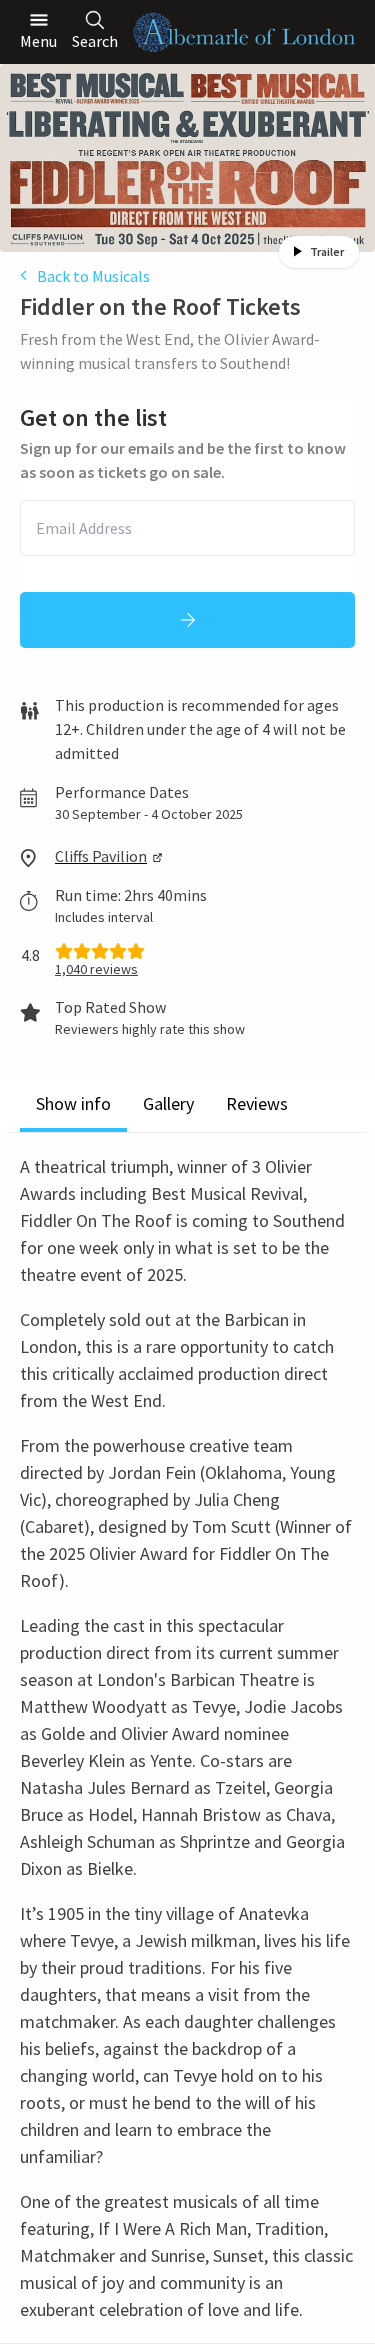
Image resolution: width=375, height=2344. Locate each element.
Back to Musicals (93, 276)
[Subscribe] (187, 620)
